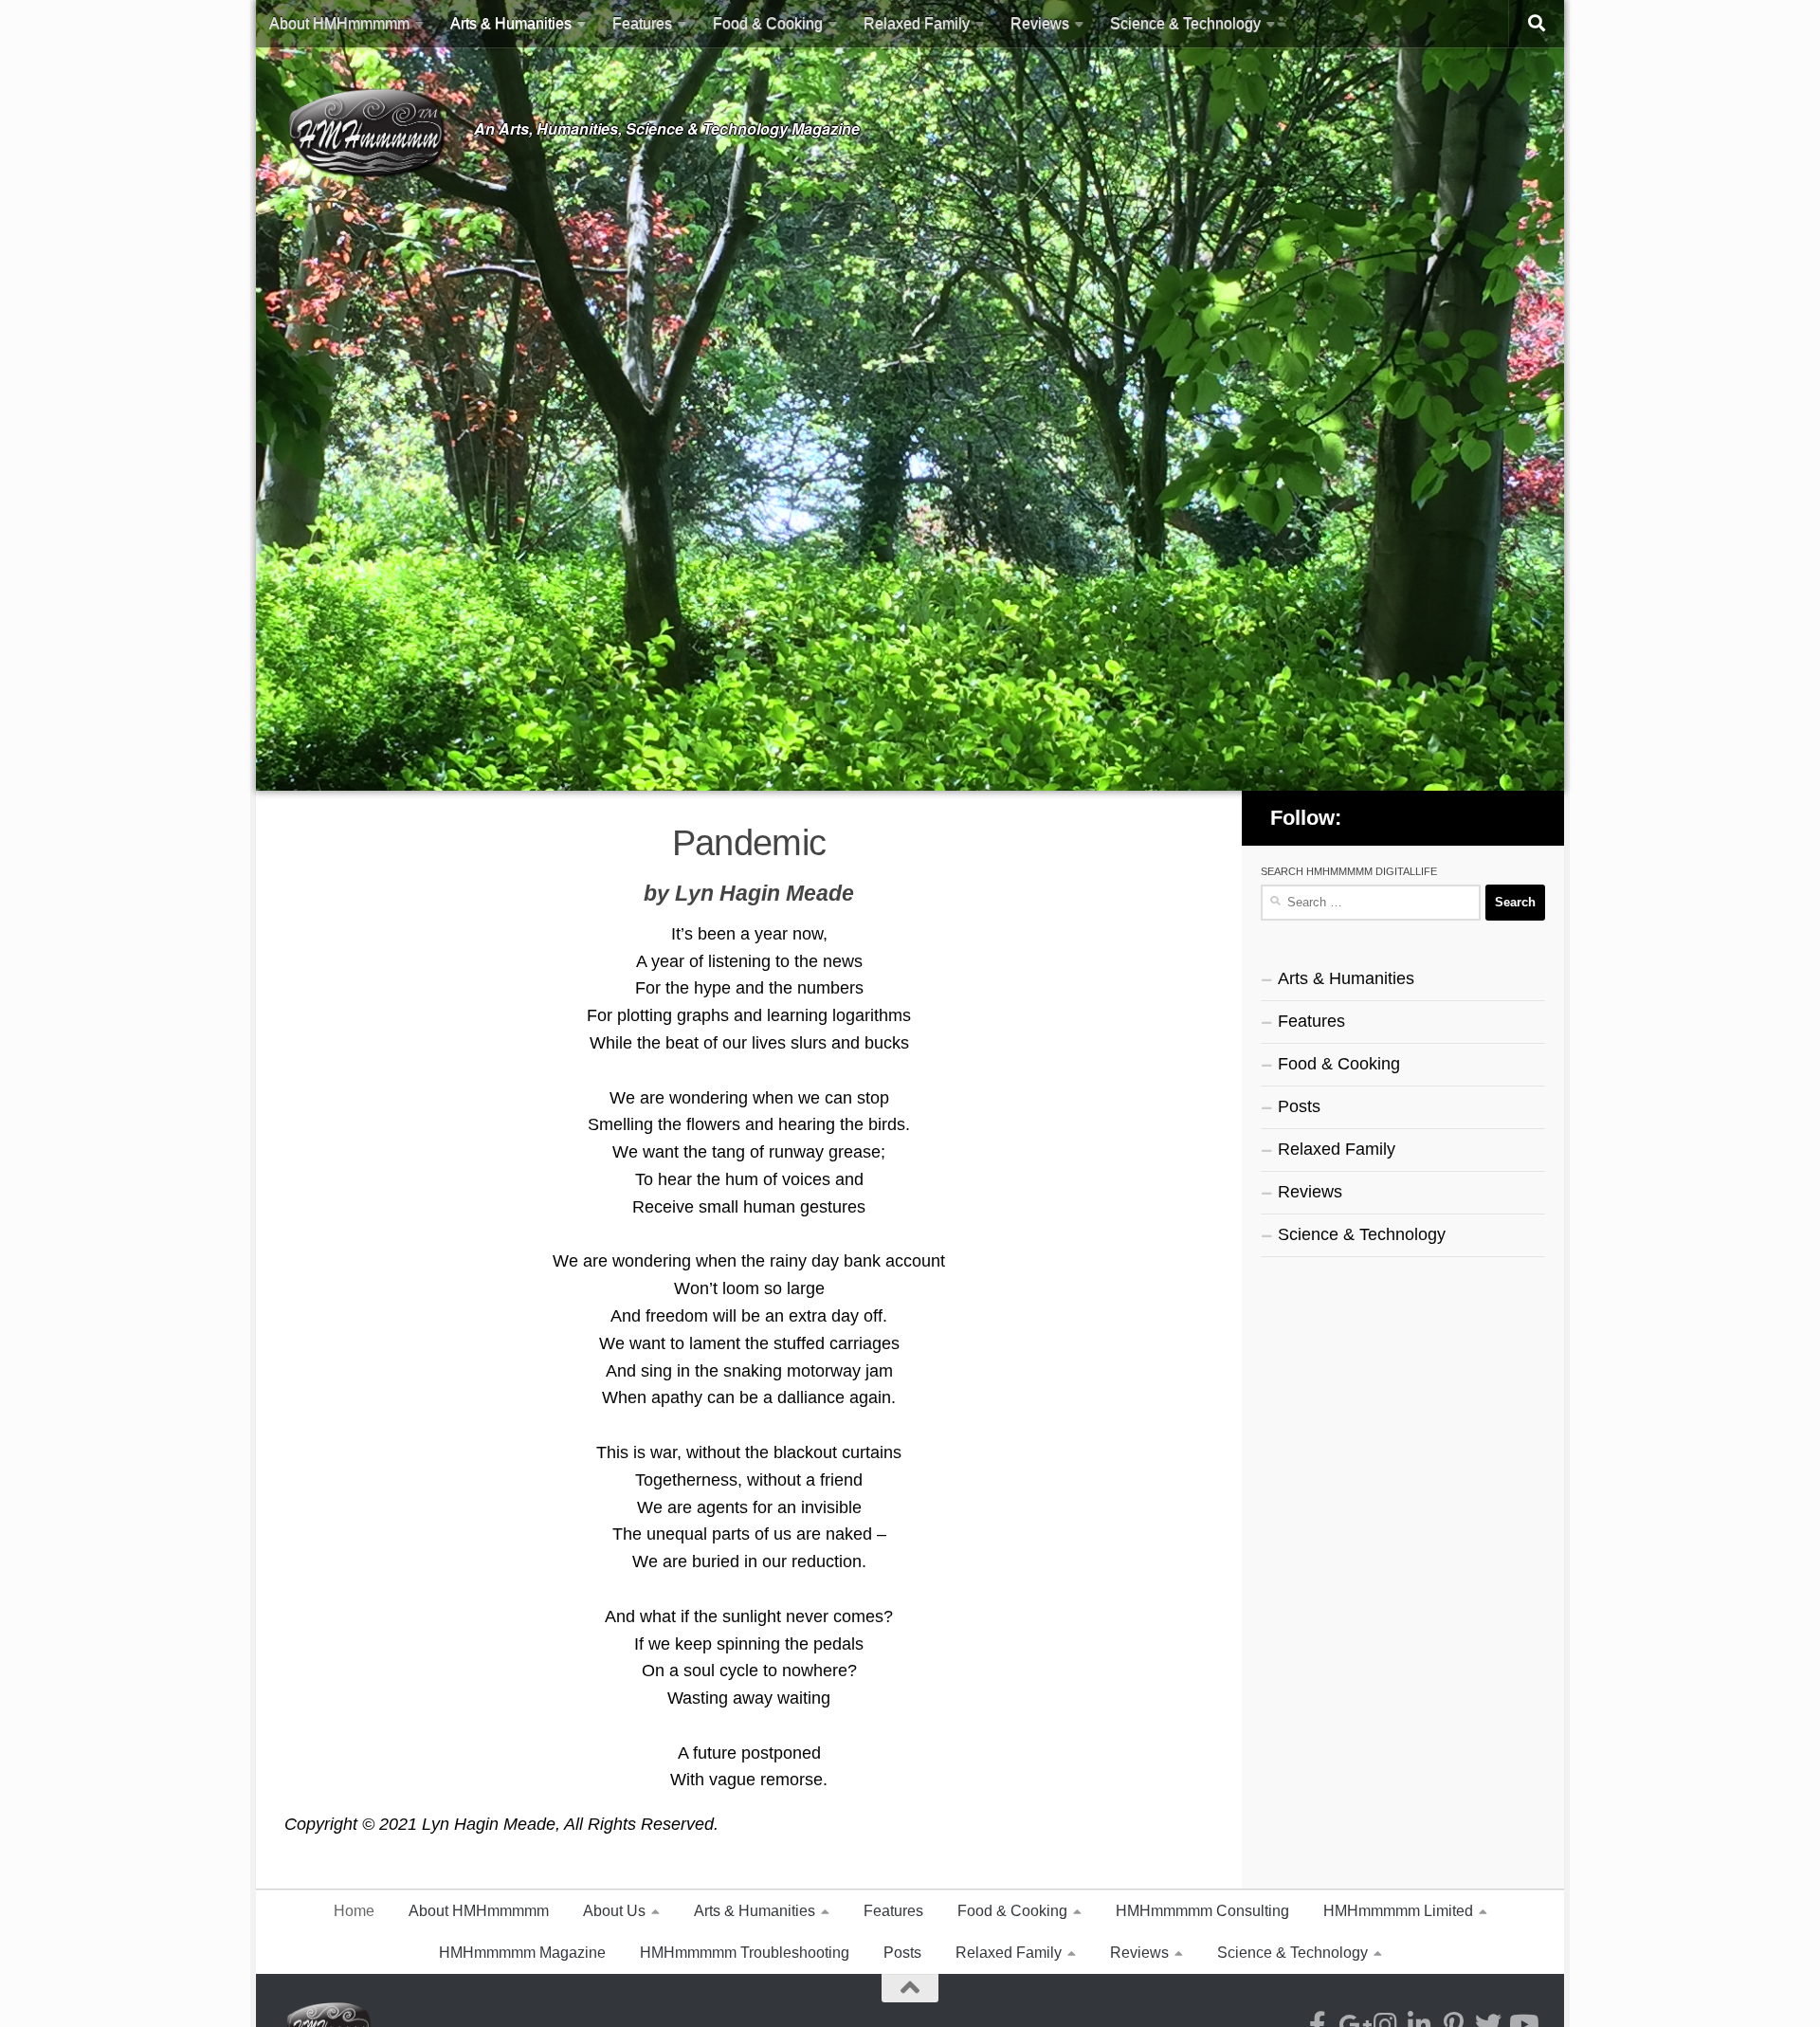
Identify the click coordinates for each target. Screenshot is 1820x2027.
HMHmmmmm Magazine (522, 1953)
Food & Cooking (768, 23)
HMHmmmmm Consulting (1202, 1911)
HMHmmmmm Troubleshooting (745, 1953)
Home (354, 1911)
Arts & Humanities (511, 23)
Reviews (1040, 23)
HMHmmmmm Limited (1398, 1911)
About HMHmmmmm (339, 23)
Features (642, 23)
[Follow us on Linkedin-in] (1453, 817)
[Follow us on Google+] (1404, 817)
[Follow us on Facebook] (1378, 817)
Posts (1299, 1106)
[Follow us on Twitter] (1502, 817)
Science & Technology (1185, 23)
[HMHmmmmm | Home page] (370, 132)
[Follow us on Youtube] (1527, 817)
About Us (614, 1911)
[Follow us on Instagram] (1429, 817)
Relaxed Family (917, 23)
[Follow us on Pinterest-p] (1478, 817)
